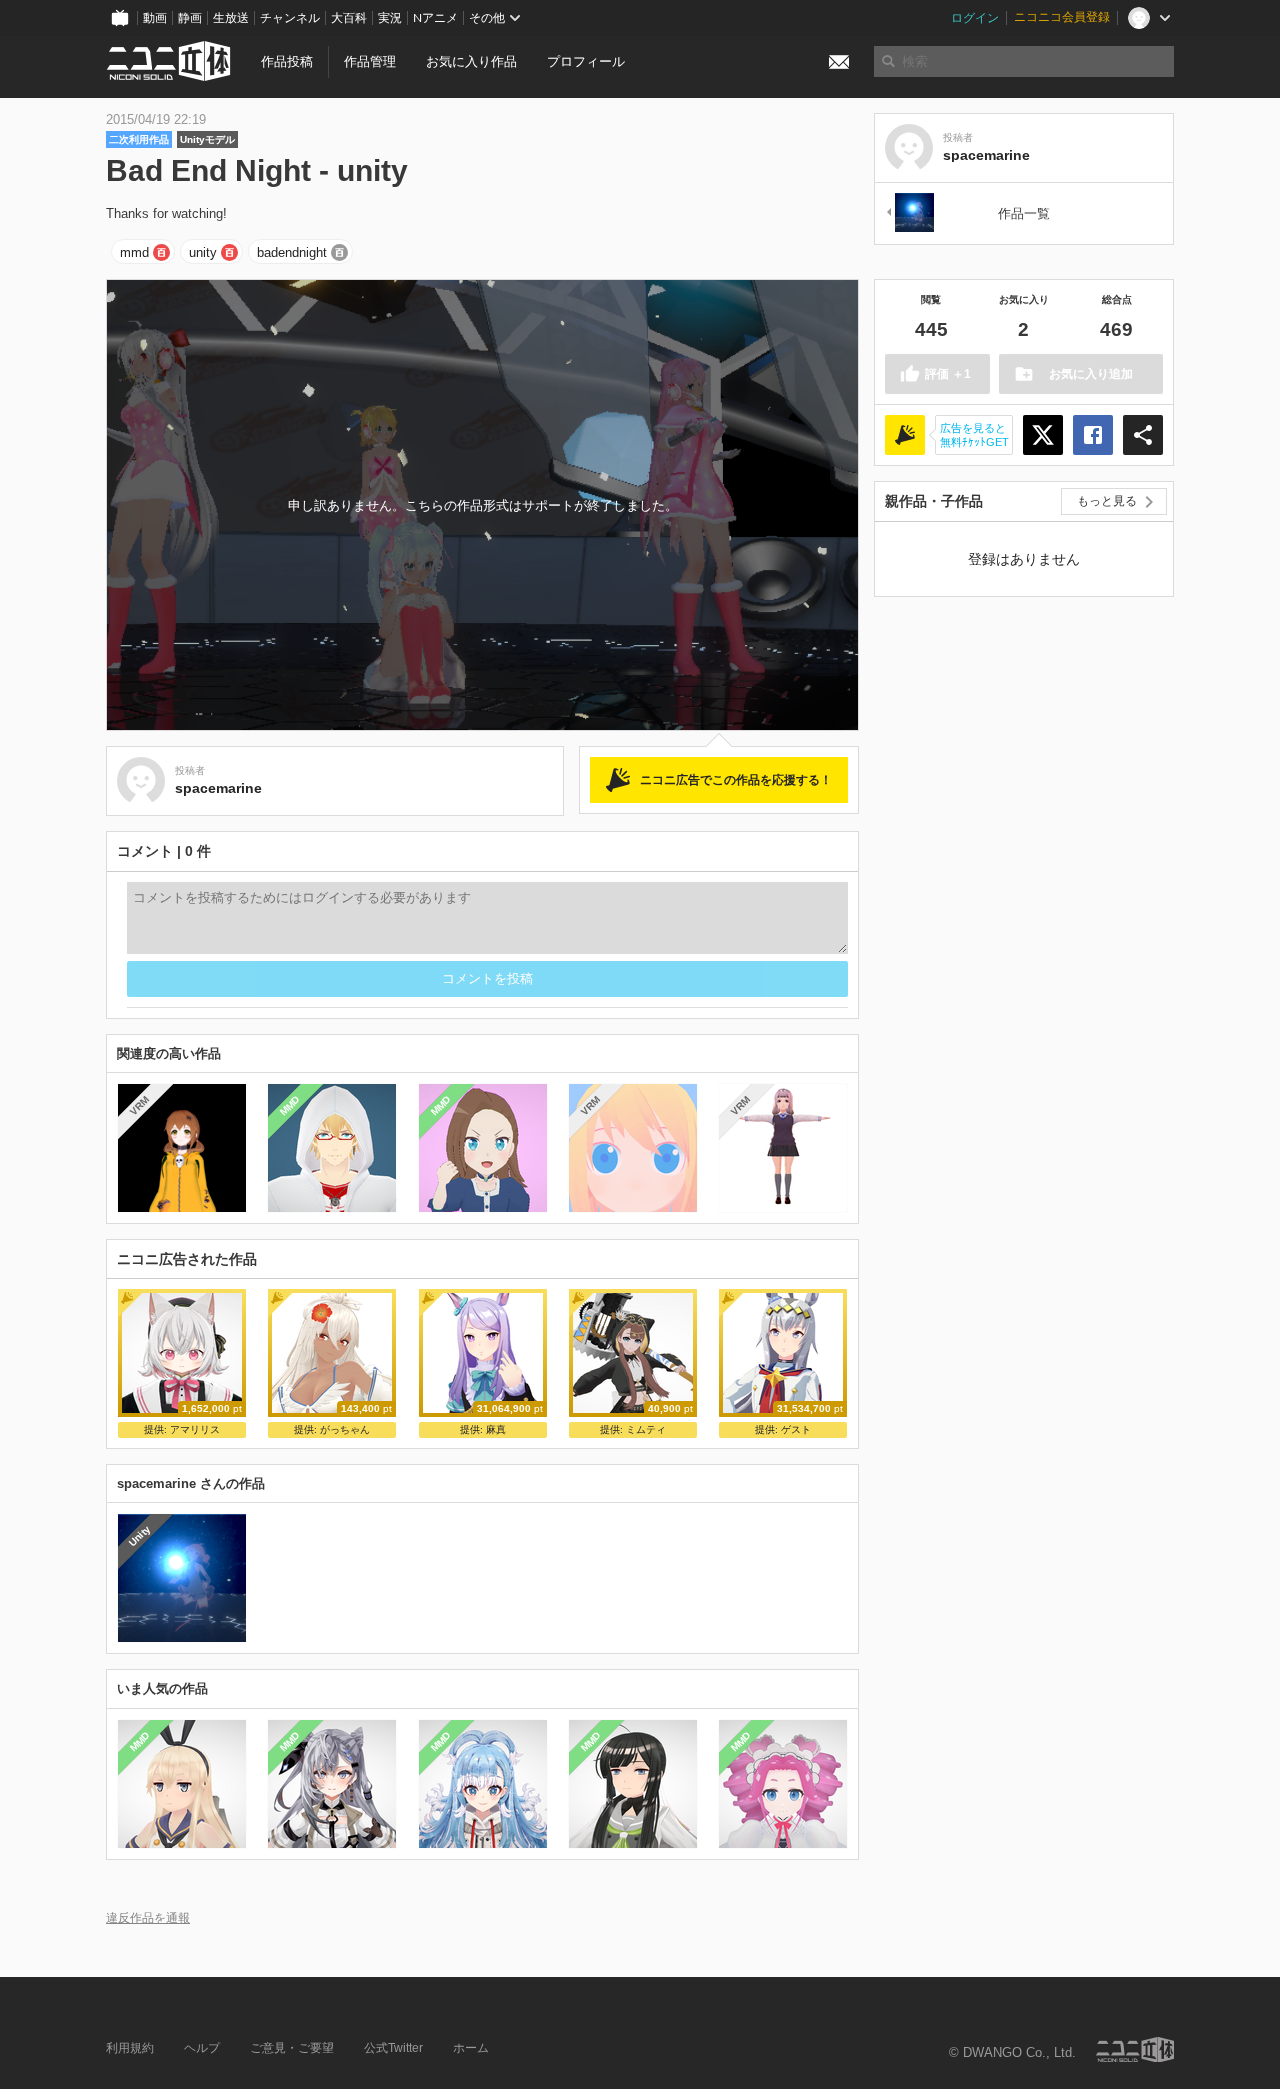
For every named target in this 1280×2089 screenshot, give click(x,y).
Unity (139, 1535)
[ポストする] (1043, 435)
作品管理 (370, 61)
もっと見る (1107, 501)
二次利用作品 (139, 139)
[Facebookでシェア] (1093, 435)
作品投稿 (287, 61)
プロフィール (586, 61)
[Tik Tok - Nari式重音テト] (909, 213)
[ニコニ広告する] (905, 435)
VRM (139, 1105)
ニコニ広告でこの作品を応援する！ (736, 780)
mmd (134, 252)
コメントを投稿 (487, 978)
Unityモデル (207, 139)
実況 (390, 18)
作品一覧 (1024, 213)
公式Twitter (393, 2048)
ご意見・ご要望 (292, 2048)
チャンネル (290, 18)
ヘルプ (202, 2048)
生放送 (231, 18)
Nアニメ (435, 18)
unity (203, 252)
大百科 (349, 18)
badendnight (292, 252)
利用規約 (130, 2048)
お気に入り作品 (471, 61)
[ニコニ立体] (1135, 2049)
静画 (190, 18)
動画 (155, 18)
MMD (290, 1106)
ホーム (471, 2048)
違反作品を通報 (148, 1917)
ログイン (975, 18)
